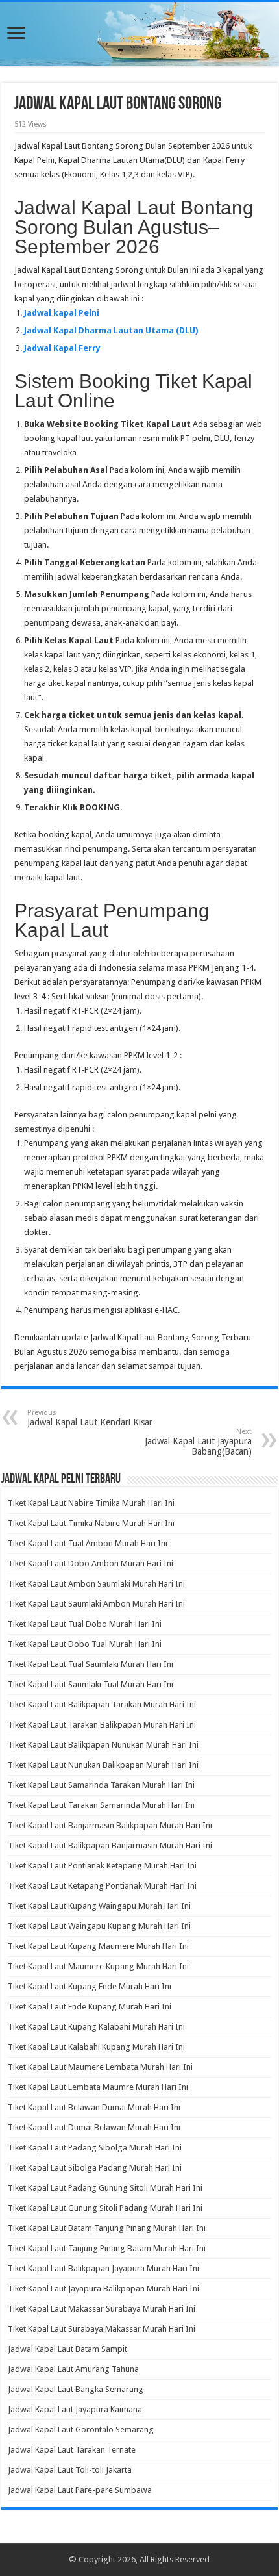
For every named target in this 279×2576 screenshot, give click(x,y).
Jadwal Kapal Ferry (62, 348)
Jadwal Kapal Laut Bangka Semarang (76, 2389)
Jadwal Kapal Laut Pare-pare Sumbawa (80, 2490)
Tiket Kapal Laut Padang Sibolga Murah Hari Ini (95, 2148)
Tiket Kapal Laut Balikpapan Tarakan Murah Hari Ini (102, 1704)
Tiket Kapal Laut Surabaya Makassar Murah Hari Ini (102, 2329)
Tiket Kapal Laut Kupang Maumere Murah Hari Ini (98, 1946)
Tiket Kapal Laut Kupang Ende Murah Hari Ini (90, 1986)
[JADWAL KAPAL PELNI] (139, 34)
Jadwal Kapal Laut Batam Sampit (67, 2349)
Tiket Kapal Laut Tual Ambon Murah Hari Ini (88, 1543)
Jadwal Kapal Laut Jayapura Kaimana (75, 2409)
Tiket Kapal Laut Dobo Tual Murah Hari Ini (85, 1644)
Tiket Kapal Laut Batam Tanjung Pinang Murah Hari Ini (107, 2228)
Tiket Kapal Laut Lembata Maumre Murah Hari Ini (98, 2087)
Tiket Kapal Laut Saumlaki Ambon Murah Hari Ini (96, 1604)
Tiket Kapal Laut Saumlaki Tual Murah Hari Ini (91, 1684)
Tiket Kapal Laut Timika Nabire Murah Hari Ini (91, 1523)
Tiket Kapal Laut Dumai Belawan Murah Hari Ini (94, 2127)
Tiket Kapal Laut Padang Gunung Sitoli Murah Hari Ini (105, 2188)
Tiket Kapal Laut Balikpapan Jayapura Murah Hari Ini (103, 2268)
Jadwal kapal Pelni (62, 313)
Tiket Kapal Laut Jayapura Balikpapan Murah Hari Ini (103, 2289)
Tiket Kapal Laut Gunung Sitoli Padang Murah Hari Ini (105, 2208)
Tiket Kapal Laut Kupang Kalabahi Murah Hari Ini (96, 2027)
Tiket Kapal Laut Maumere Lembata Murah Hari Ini (100, 2067)
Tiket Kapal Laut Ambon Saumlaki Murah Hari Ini (96, 1584)
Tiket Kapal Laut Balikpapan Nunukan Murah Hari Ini (103, 1745)
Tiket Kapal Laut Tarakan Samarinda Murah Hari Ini (101, 1805)
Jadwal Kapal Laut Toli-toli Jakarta (70, 2470)
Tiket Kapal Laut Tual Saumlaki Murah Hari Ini (91, 1664)
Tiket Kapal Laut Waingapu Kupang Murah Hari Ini (99, 1926)
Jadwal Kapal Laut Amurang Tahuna (73, 2369)
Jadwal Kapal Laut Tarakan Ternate (72, 2450)
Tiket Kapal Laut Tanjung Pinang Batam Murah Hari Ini (107, 2248)
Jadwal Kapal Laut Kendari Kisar (90, 1418)
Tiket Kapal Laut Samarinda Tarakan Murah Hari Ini (101, 1785)
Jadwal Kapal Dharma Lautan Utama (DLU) (111, 330)
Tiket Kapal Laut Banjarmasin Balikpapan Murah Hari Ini (110, 1825)
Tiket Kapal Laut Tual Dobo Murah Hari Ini (85, 1624)
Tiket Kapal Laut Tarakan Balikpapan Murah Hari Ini (102, 1725)
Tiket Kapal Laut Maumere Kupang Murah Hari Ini (98, 1966)
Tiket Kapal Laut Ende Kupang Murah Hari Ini (90, 2007)
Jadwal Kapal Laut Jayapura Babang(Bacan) (198, 1442)
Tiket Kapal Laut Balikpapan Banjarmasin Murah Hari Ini (110, 1845)
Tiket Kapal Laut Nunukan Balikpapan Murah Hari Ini (103, 1765)
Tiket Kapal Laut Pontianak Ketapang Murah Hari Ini (102, 1866)
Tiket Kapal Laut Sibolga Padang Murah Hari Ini (95, 2168)
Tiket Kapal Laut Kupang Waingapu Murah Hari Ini (99, 1906)
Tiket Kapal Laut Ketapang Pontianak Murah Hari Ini (102, 1886)
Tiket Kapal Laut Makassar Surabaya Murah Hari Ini (102, 2309)
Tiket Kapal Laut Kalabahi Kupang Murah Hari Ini (96, 2047)
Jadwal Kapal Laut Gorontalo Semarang (81, 2429)
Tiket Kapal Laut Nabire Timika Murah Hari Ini (91, 1503)
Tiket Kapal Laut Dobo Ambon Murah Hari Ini (91, 1563)
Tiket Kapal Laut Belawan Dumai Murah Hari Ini (94, 2107)
